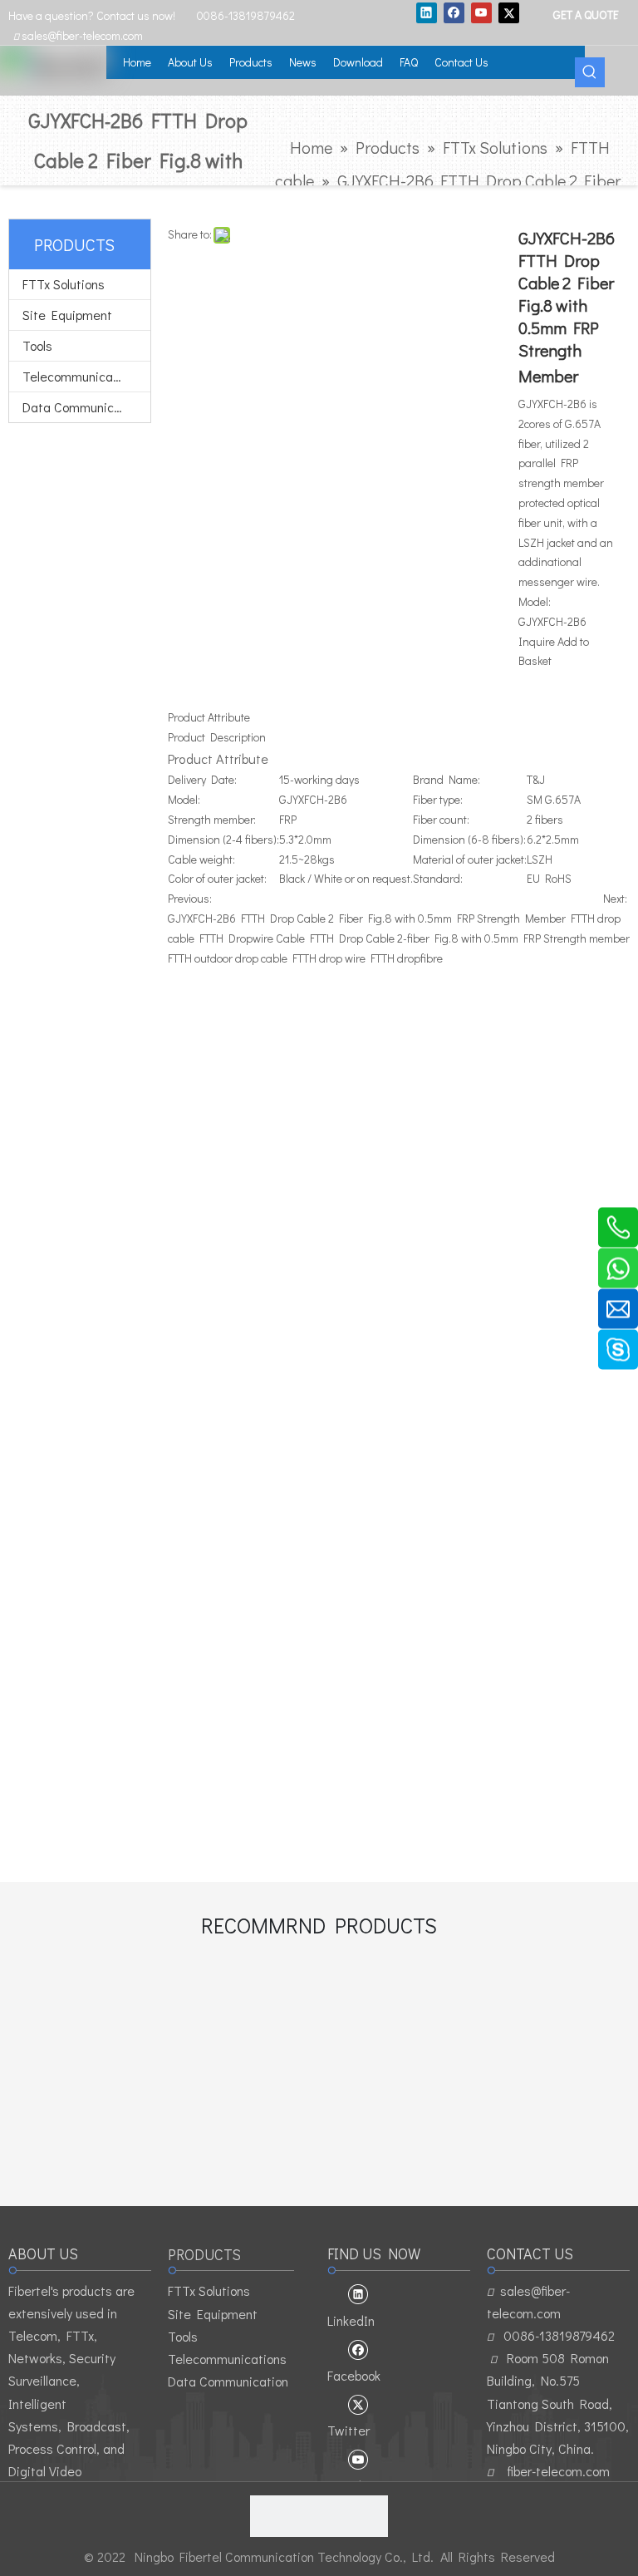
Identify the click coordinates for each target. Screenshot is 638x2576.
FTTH (383, 958)
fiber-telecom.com (558, 2471)
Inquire (537, 641)
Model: (535, 601)
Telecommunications (82, 376)
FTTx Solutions (64, 284)
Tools (37, 345)
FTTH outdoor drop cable (228, 958)
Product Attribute (209, 717)
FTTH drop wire (329, 958)
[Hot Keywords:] (590, 72)
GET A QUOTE (585, 14)
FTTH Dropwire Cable (252, 938)
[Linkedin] (427, 12)
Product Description (217, 737)
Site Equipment (67, 315)
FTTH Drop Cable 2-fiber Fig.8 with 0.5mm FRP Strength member (470, 938)
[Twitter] (509, 12)
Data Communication (83, 407)
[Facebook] (454, 12)
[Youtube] (481, 12)
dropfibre (420, 958)
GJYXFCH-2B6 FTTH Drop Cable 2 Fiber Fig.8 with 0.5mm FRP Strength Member (367, 918)
